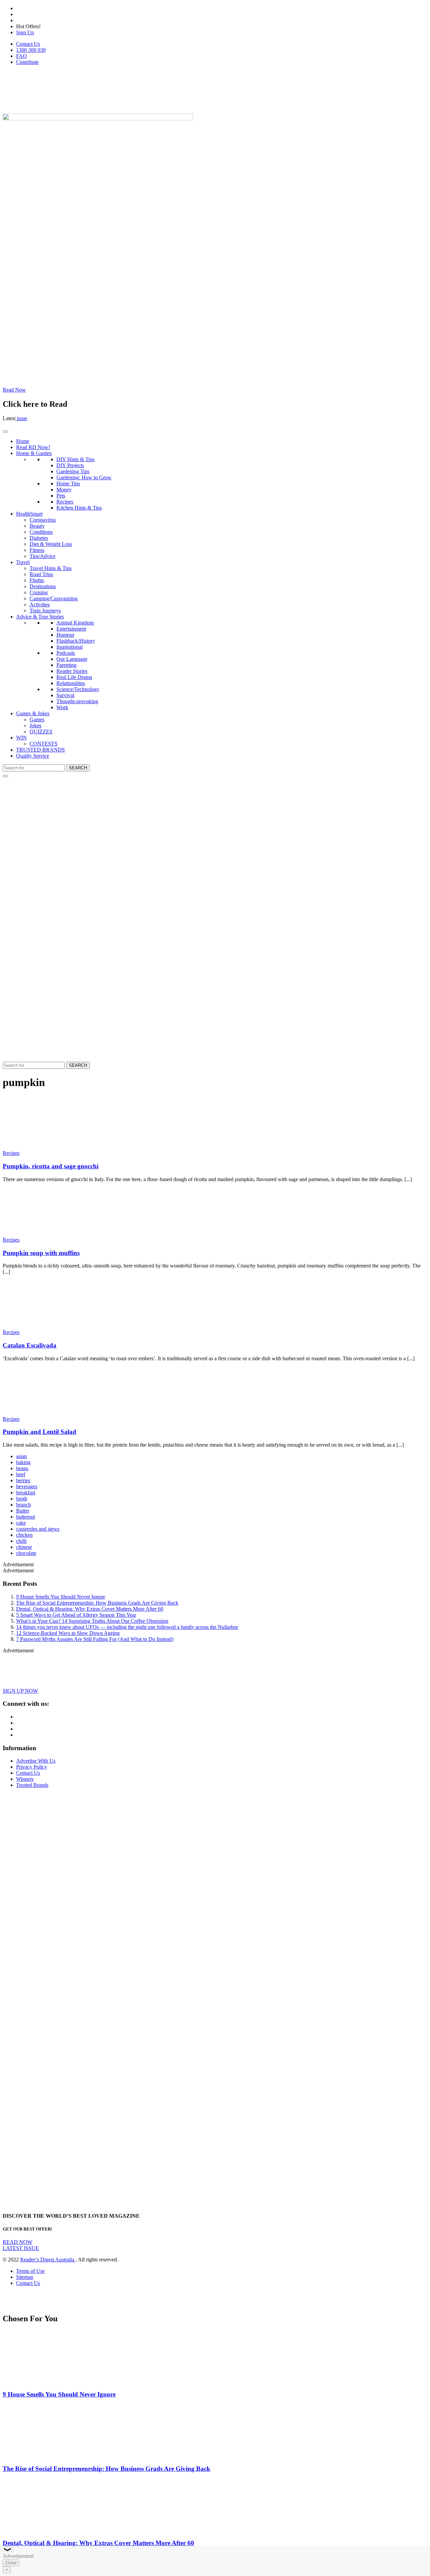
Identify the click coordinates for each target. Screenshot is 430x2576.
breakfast (26, 1493)
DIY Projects (70, 465)
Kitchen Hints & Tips (79, 508)
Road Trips (41, 574)
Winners (25, 1779)
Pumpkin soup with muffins (41, 1253)
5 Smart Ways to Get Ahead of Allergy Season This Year (76, 1615)
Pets (61, 496)
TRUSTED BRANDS (40, 750)
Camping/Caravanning (54, 598)
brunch (24, 1505)
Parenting (67, 665)
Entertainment (71, 629)
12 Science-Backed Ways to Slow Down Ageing (68, 1633)
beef (21, 1474)
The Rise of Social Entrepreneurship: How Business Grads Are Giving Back (97, 1603)
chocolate (26, 1553)
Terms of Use (30, 2271)
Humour (65, 635)
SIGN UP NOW (20, 1691)
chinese (24, 1547)
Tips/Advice (42, 556)
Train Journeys (45, 611)
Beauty (37, 526)
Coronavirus (43, 520)
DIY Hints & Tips (75, 459)
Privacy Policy (32, 1767)
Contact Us (28, 44)
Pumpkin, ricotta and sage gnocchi (51, 1166)
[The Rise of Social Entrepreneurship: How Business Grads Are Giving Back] (42, 2456)
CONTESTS (44, 744)
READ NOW (17, 2242)
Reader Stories (72, 671)
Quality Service (33, 756)
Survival (65, 695)
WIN (21, 738)
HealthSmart (29, 514)
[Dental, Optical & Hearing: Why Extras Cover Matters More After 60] (42, 2530)
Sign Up (25, 32)
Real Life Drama (74, 677)
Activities (40, 605)
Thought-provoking (77, 701)
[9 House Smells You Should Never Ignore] (42, 2381)
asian (21, 1456)
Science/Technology (78, 689)
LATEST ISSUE (21, 2248)
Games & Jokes (33, 713)
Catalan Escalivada (30, 1345)
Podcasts (66, 653)
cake (21, 1523)
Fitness (37, 550)
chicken (24, 1535)
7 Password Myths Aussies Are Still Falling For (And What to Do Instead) (95, 1639)
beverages (27, 1486)
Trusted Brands (32, 1785)
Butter (23, 1511)
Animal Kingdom (75, 623)
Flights (37, 580)
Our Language (72, 659)
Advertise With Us (36, 1761)
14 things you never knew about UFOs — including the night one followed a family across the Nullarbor (127, 1627)
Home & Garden (34, 453)
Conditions (41, 532)
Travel (23, 562)
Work (62, 707)
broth (22, 1499)
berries (23, 1480)
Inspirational (70, 647)
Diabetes (39, 538)
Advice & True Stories (40, 617)
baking (23, 1462)
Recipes (65, 502)
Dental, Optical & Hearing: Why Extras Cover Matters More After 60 (90, 1609)
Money (64, 490)
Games (37, 719)
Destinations (43, 586)
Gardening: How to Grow (84, 477)
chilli (21, 1541)
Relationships (71, 683)
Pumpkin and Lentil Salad (39, 1432)
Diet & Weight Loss (51, 544)
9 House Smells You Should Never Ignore (61, 1597)
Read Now (14, 390)
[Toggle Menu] (5, 432)
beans (22, 1468)
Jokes (35, 726)
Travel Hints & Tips (51, 568)
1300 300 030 (31, 50)
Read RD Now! (33, 447)
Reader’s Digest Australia (48, 2260)
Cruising (39, 592)
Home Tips (68, 484)
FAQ (21, 56)
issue (21, 418)
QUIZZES (41, 732)
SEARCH (78, 768)
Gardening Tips (73, 471)
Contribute (27, 62)
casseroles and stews (38, 1529)
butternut (26, 1517)
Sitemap (25, 2277)
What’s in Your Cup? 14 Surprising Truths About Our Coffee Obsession (92, 1621)
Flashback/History (76, 641)
